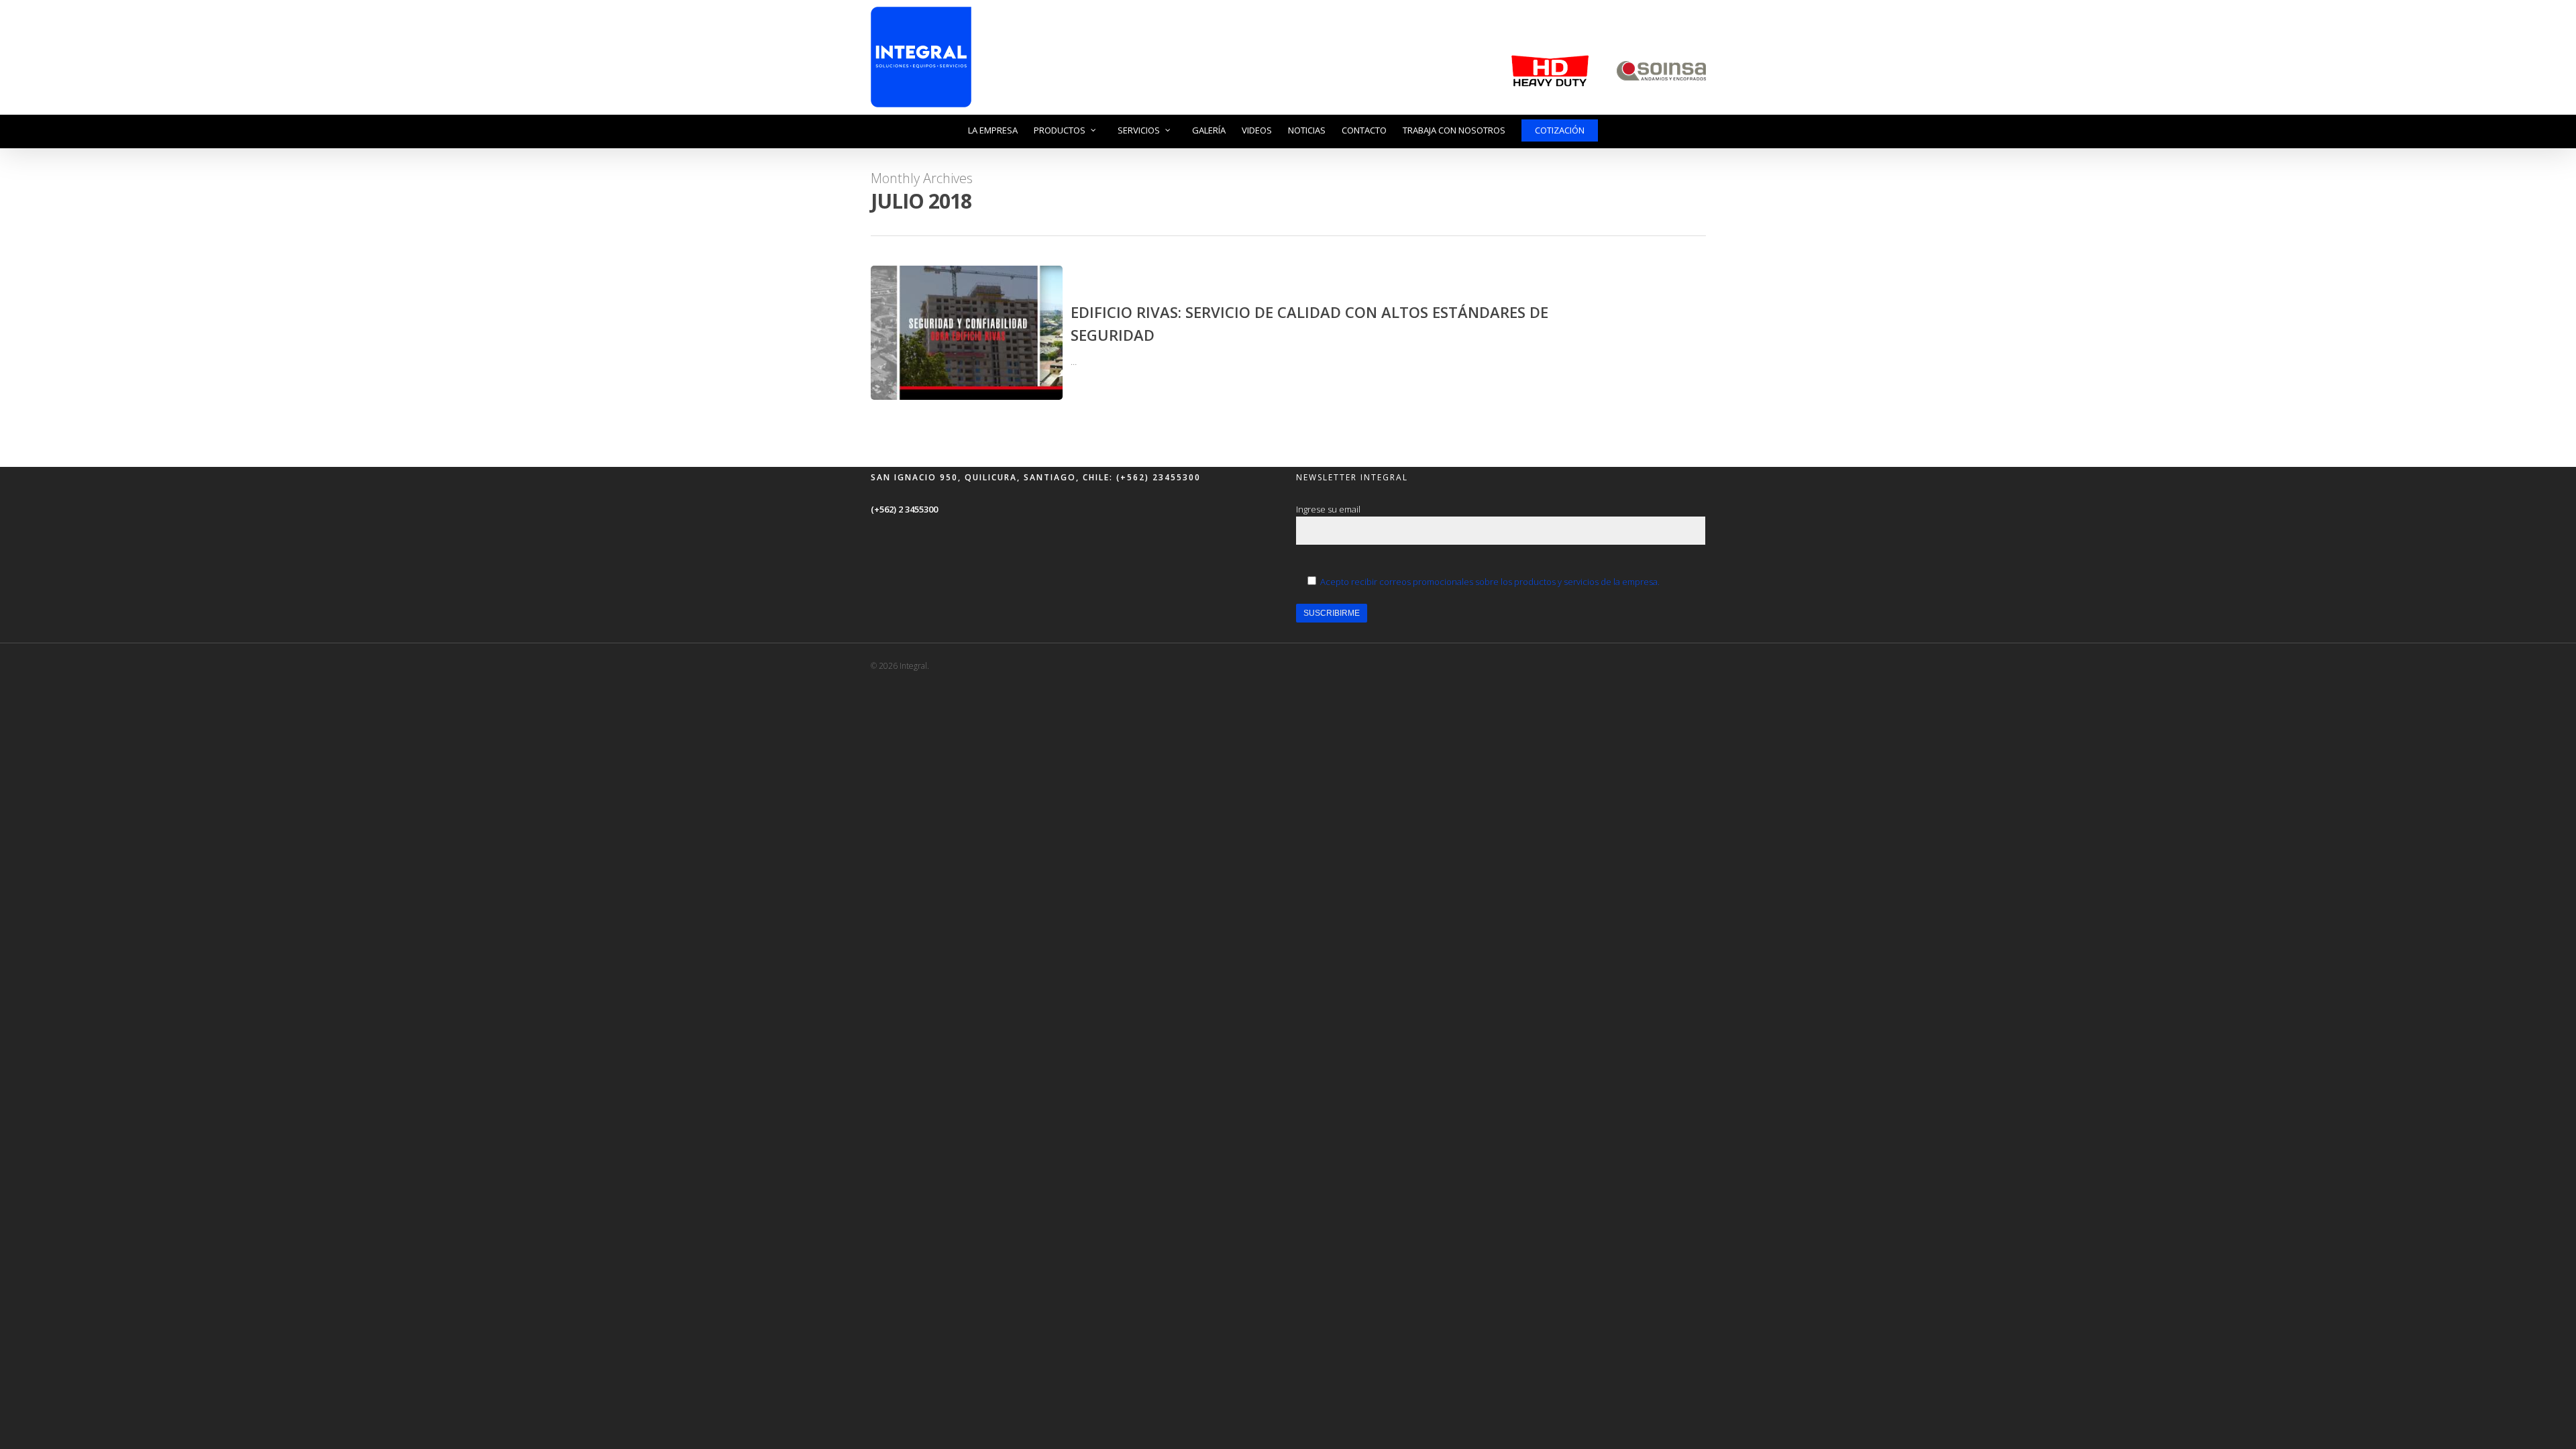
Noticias (1307, 130)
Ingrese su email (1328, 509)
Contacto (1364, 130)
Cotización (1560, 130)
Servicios (1139, 130)
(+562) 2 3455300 (904, 509)
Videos (1257, 130)
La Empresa (993, 130)
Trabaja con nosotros (1454, 130)
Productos (1060, 130)
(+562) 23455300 (1157, 477)
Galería (1209, 130)
